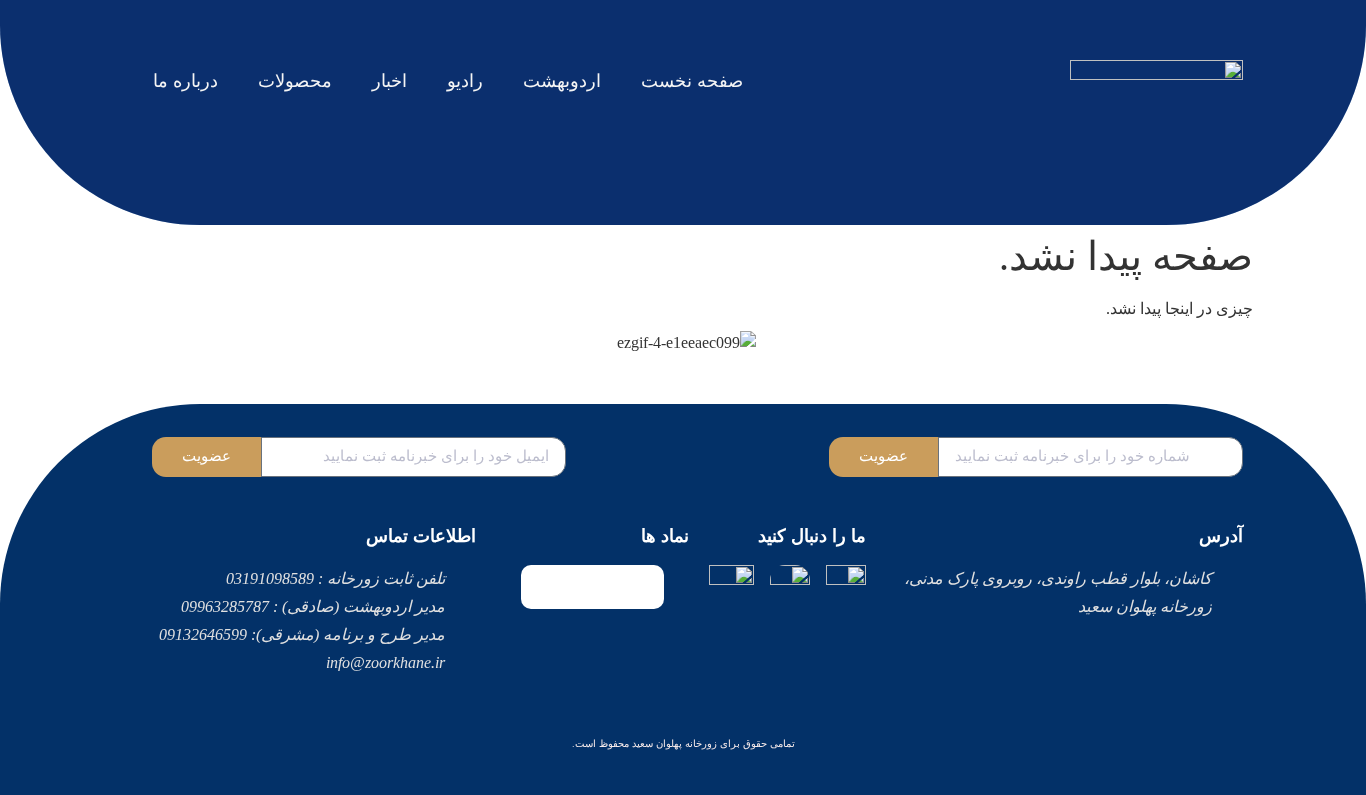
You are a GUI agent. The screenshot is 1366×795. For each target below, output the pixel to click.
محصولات (295, 81)
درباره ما (185, 81)
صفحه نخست (692, 81)
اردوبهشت (562, 81)
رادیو (465, 81)
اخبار (389, 81)
